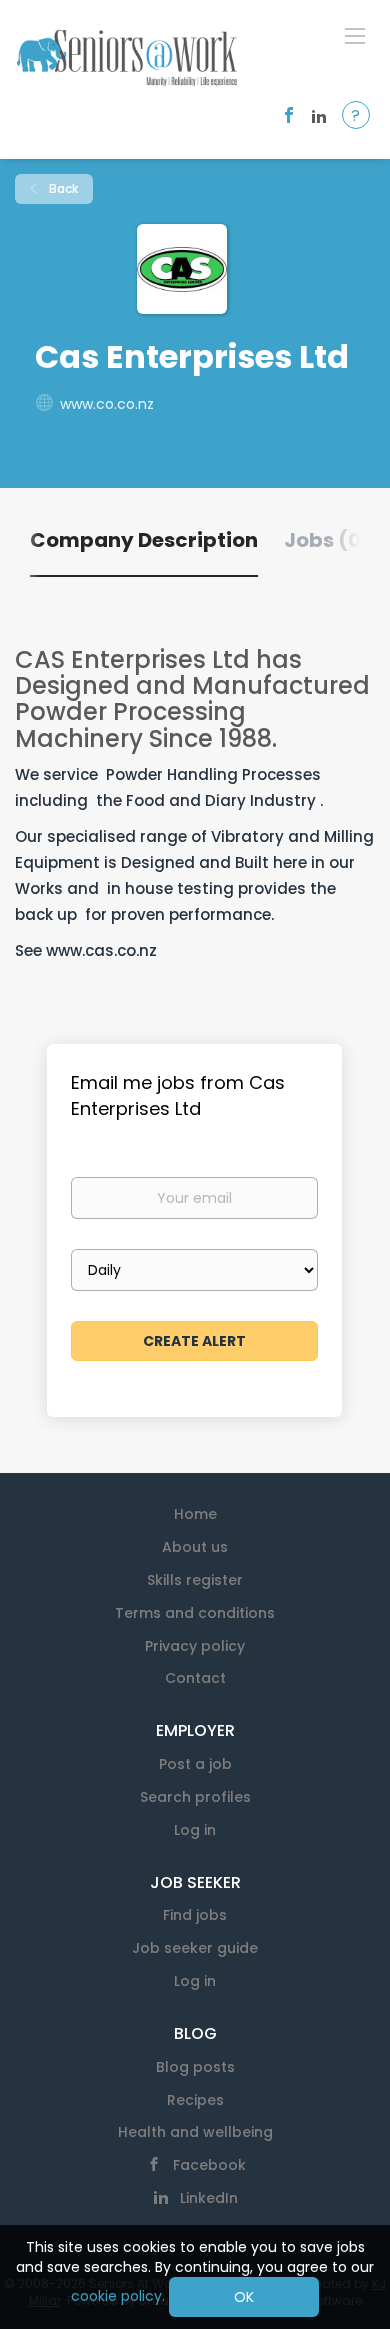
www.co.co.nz (107, 404)
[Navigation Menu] (355, 35)
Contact (195, 1678)
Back (62, 188)
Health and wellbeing (195, 2132)
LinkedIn (209, 2198)
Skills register (195, 1580)
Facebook (209, 2165)
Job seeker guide (195, 1948)
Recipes (195, 2100)
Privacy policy (195, 1646)
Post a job (195, 1764)
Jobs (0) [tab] (327, 540)
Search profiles (195, 1797)
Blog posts (195, 2067)
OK (244, 2297)
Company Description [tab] (144, 540)
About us (195, 1547)
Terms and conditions (195, 1613)
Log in (195, 1830)
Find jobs (195, 1915)
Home (195, 1514)
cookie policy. (118, 2296)
